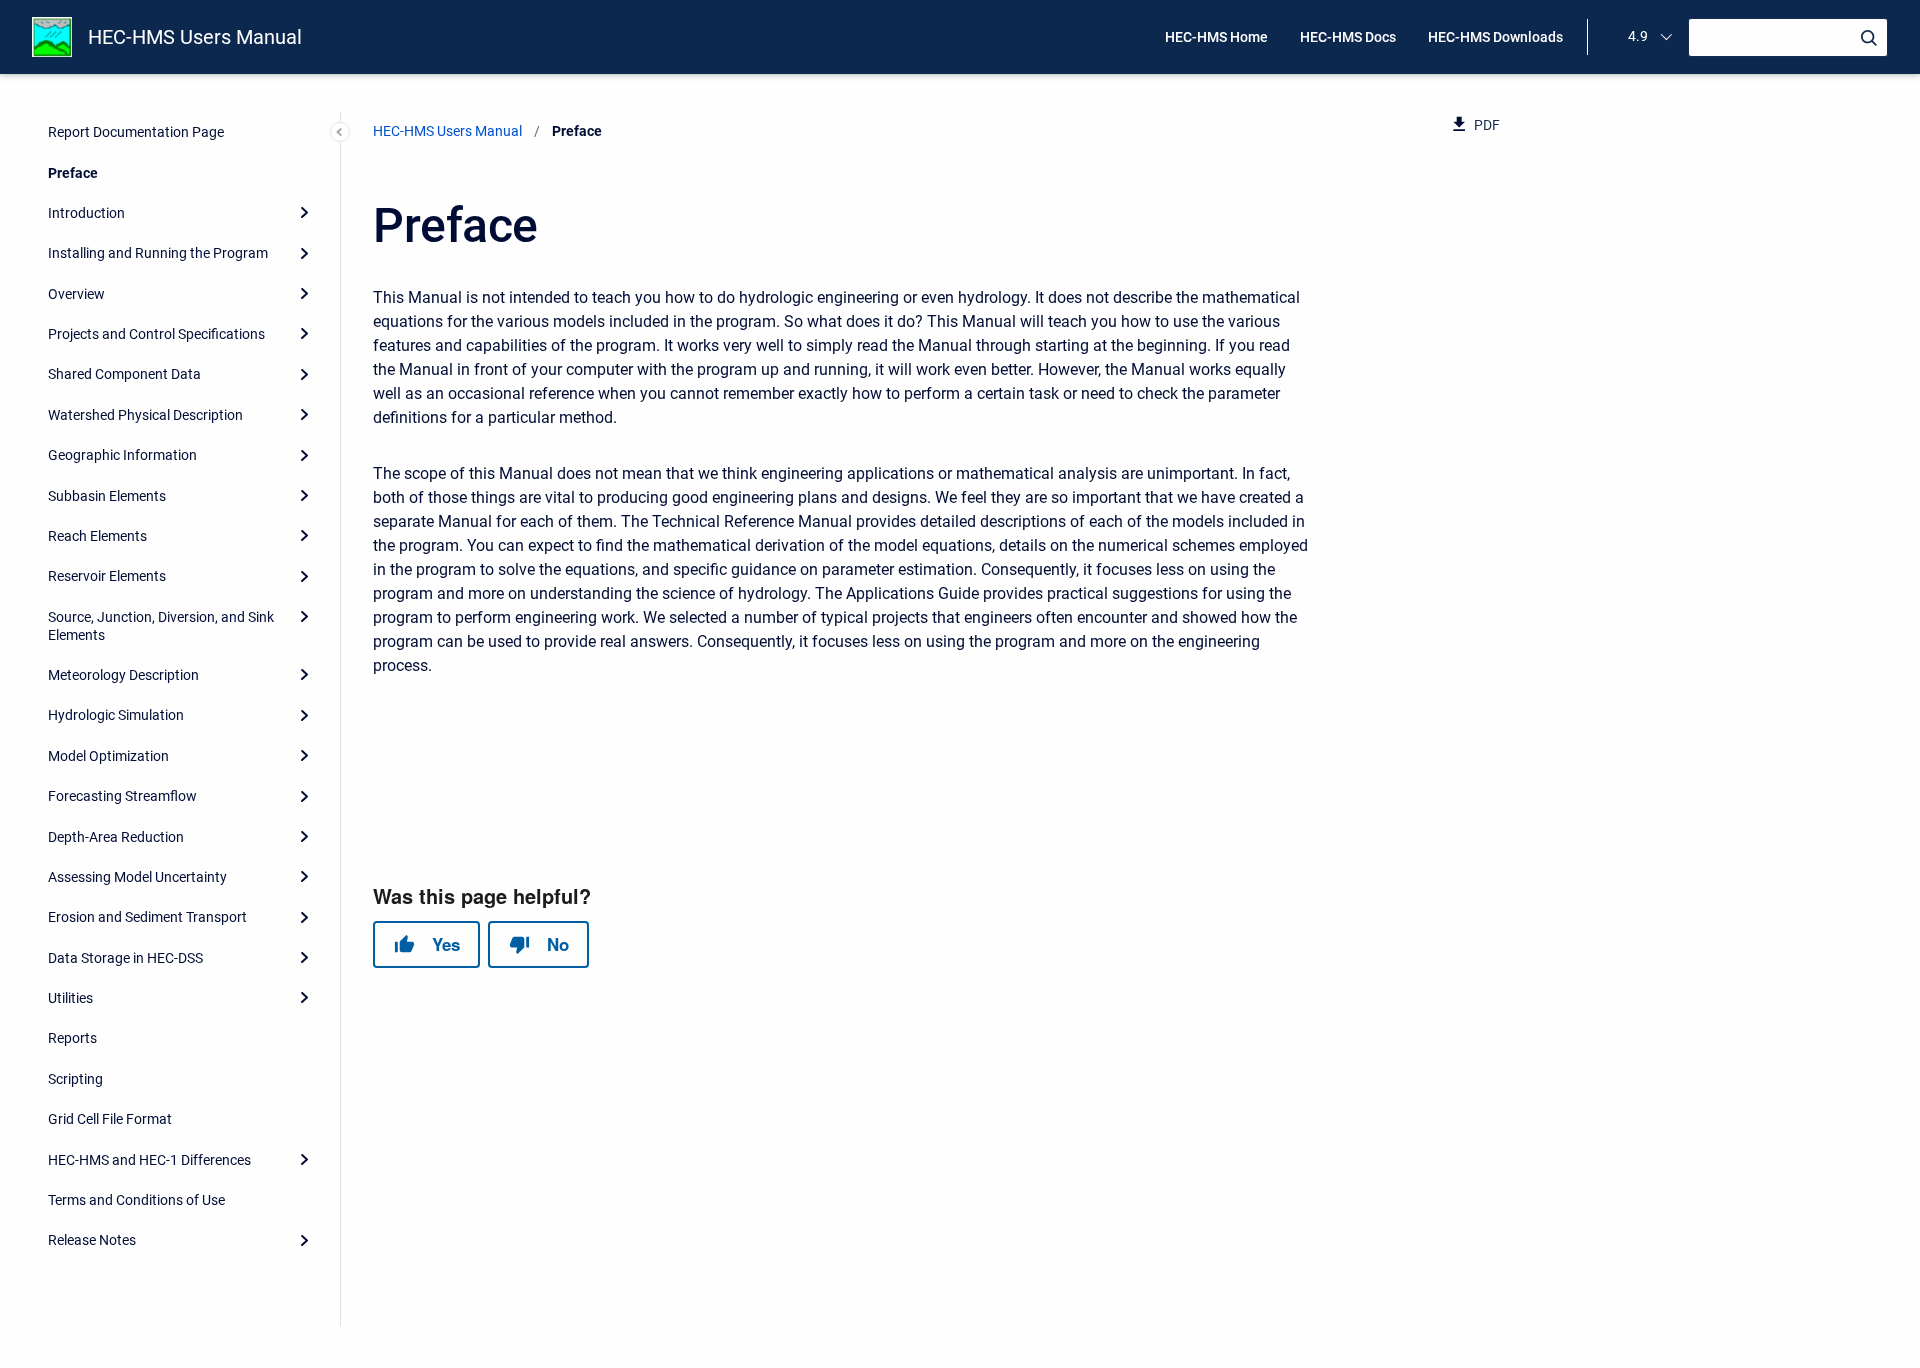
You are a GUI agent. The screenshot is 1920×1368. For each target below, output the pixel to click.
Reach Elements (97, 536)
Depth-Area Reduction (116, 837)
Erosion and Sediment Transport (147, 917)
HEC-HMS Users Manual (195, 37)
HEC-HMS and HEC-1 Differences (149, 1160)
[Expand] (304, 213)
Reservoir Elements (107, 576)
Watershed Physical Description (145, 415)
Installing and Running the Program (158, 253)
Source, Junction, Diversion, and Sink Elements (161, 626)
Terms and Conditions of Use (136, 1200)
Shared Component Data (124, 374)
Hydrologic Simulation (116, 715)
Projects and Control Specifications (156, 334)
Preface (73, 173)
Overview (76, 294)
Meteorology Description (123, 675)
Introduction (86, 213)
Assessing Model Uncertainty (137, 877)
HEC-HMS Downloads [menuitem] (1495, 37)
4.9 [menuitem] (1638, 36)
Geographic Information (122, 455)
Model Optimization (108, 756)
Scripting (75, 1079)
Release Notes (92, 1240)
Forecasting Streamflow (122, 796)
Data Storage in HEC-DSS (125, 958)
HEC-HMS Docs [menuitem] (1348, 37)
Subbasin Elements (107, 496)
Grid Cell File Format (110, 1119)
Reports (72, 1038)
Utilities (70, 998)
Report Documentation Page (136, 132)
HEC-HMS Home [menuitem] (1216, 37)
